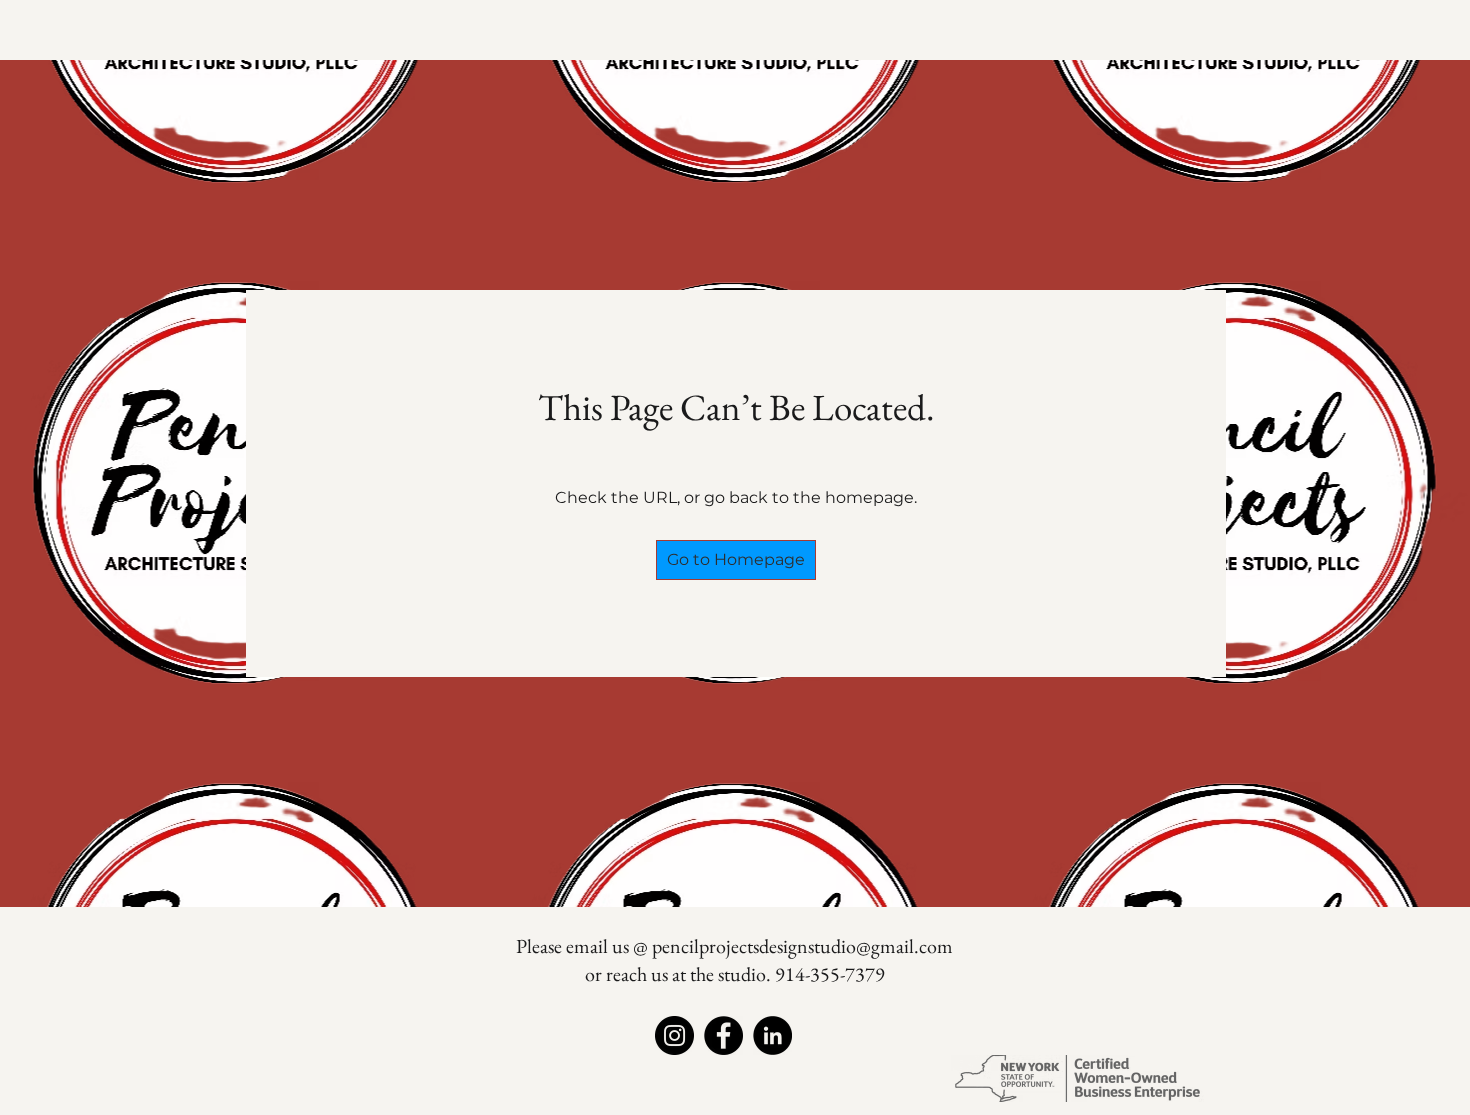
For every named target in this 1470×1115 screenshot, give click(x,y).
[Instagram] (674, 1035)
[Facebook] (723, 1035)
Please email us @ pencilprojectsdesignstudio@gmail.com (734, 946)
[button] (736, 560)
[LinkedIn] (772, 1035)
